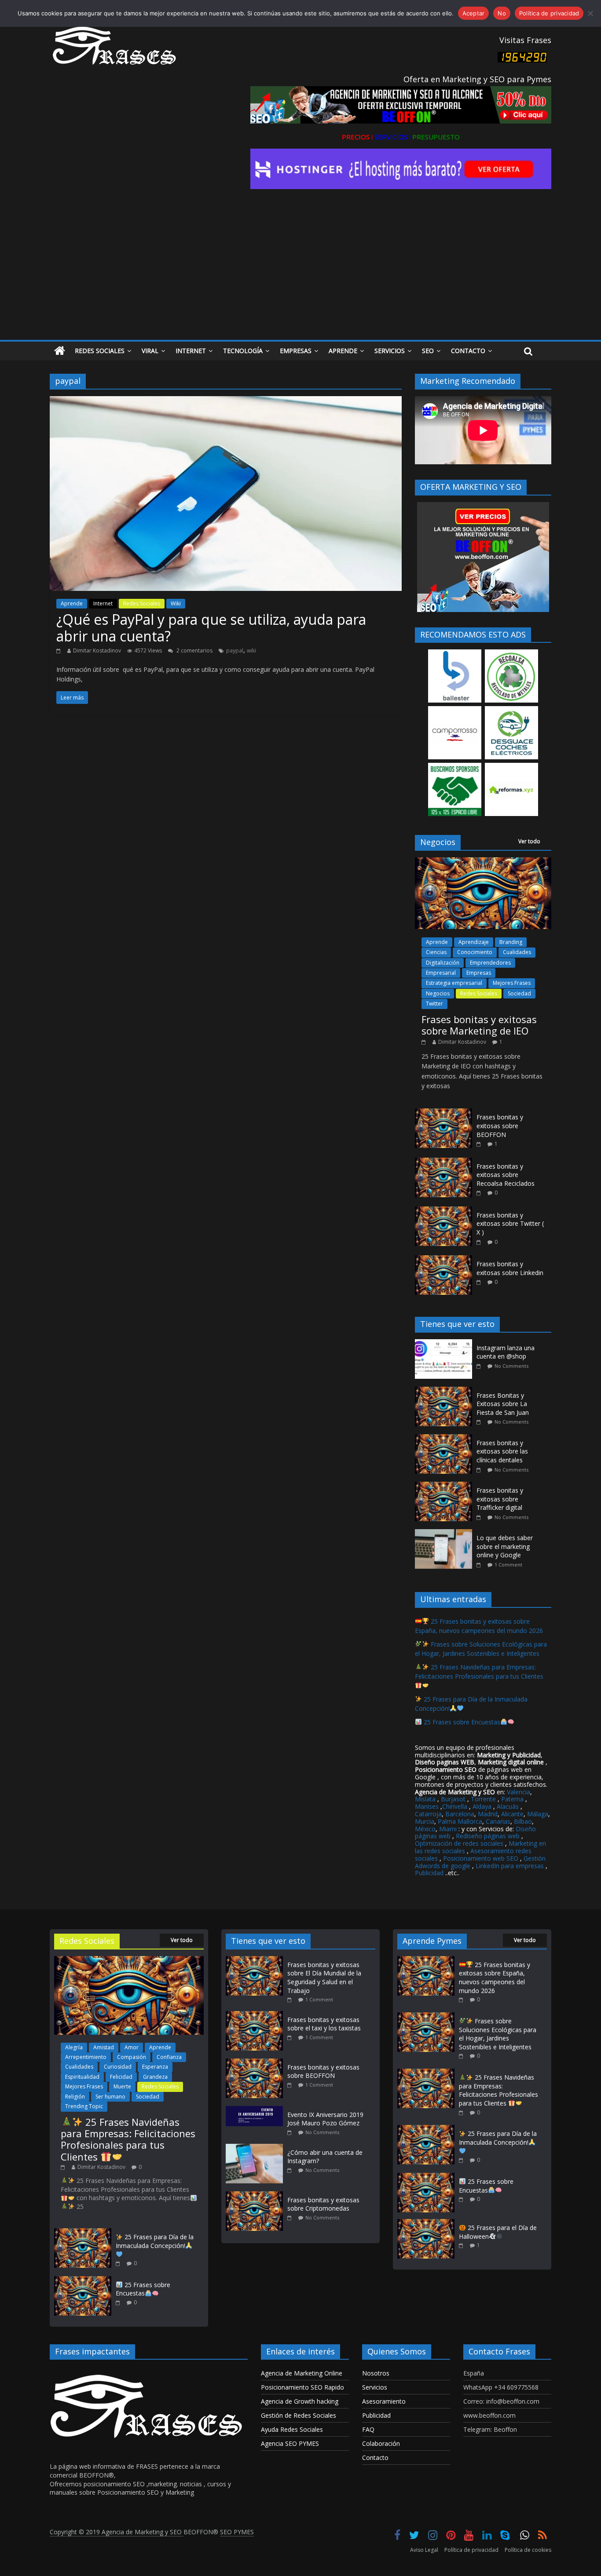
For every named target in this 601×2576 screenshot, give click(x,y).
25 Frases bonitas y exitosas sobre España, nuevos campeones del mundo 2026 (495, 1978)
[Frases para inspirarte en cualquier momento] (60, 351)
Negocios (438, 993)
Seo (428, 351)
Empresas (296, 351)
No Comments (511, 1366)
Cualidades (517, 952)
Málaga (538, 1814)
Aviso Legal (424, 2550)
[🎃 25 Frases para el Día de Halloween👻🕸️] (426, 2223)
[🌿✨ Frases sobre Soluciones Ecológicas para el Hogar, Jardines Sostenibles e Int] (426, 2017)
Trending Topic (84, 2106)
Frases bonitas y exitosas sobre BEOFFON (500, 1126)
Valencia (519, 1792)
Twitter (434, 1004)
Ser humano (110, 2097)
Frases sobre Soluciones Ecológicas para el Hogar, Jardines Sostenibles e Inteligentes (498, 2034)
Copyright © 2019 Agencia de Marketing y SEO (117, 2532)
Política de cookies (528, 2550)
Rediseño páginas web (488, 1836)
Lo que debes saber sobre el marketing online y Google (505, 1546)
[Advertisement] (300, 274)
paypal (235, 650)
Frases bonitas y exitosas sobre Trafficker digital (500, 1499)
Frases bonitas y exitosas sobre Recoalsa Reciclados (506, 1175)
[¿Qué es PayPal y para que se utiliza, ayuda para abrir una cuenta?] (226, 401)
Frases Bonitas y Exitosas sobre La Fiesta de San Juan (503, 1404)
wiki (251, 650)
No (502, 13)
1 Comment (508, 1565)
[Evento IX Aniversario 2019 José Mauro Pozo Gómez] (257, 2110)
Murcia (425, 1821)
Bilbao (523, 1821)
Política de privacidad (471, 2550)
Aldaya (482, 1806)
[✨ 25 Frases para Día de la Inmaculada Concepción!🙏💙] (83, 2232)
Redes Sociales (100, 351)
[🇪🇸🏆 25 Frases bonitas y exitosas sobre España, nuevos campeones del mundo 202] (426, 1960)
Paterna (512, 1799)
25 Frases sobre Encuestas (461, 1722)
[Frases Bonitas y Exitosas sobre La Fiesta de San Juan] (446, 1391)
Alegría (74, 2047)
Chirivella (455, 1806)
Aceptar (474, 13)
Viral (150, 351)
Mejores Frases (512, 983)
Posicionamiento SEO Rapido (302, 2387)
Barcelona (460, 1814)
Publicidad (430, 1873)
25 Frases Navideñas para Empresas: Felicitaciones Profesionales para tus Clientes (479, 1672)
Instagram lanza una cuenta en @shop (506, 1352)
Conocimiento (475, 952)
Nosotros (376, 2373)
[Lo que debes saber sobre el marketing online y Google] (446, 1534)
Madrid (488, 1814)
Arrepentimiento (86, 2057)
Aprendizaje (474, 942)
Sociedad (519, 993)
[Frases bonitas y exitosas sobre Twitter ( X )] (443, 1211)
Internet (191, 351)
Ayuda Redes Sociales (292, 2429)
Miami (448, 1829)
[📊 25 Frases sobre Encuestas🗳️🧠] (83, 2280)
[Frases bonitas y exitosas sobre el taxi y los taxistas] (257, 2015)
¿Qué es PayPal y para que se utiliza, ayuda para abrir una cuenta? (211, 628)
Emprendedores (490, 963)
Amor (132, 2047)
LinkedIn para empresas (510, 1866)
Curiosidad (118, 2067)
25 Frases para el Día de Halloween (498, 2232)
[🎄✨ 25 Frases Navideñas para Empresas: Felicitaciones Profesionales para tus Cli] (129, 1960)
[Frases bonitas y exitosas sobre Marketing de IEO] (483, 862)
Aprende (343, 351)
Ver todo (529, 841)
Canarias (498, 1821)
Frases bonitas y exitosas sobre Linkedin (510, 1268)
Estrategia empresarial (454, 983)
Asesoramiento (384, 2401)
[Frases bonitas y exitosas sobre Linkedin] (443, 1260)
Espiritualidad (82, 2077)
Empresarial (441, 973)
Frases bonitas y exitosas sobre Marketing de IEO (479, 1025)
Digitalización (443, 963)
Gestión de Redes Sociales (299, 2415)
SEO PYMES (237, 2532)
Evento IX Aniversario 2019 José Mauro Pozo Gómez (325, 2119)
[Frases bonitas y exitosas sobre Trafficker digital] (446, 1486)
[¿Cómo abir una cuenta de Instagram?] (257, 2148)
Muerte (122, 2086)
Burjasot (453, 1799)
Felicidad (121, 2077)
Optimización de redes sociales (459, 1843)
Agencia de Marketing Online (302, 2373)
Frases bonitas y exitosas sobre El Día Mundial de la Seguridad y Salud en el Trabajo (324, 1978)
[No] (590, 13)
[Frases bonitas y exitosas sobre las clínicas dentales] (446, 1439)
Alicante (512, 1814)
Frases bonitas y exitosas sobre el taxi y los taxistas (324, 2024)
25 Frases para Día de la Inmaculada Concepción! (155, 2241)
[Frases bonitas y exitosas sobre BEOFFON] (443, 1113)
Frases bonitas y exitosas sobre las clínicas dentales (502, 1451)
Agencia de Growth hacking (300, 2401)
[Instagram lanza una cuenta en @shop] (446, 1344)
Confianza (169, 2057)
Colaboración (381, 2443)
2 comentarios (194, 650)
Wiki (176, 603)
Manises (427, 1806)
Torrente (483, 1799)
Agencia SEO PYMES (290, 2443)
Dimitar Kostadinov (97, 650)
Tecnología (243, 351)
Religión (75, 2097)
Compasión (132, 2057)
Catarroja (428, 1814)
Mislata (425, 1799)
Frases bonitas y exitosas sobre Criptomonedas (323, 2204)
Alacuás (508, 1806)
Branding (511, 942)
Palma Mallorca (460, 1821)
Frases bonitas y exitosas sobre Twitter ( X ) (510, 1224)
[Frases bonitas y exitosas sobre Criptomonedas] (257, 2195)
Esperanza (155, 2067)
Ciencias (436, 952)
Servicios (390, 351)
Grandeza (155, 2077)
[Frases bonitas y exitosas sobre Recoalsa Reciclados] (443, 1162)
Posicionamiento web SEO (481, 1858)
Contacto (468, 351)
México (425, 1829)
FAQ (368, 2429)
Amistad (104, 2047)
